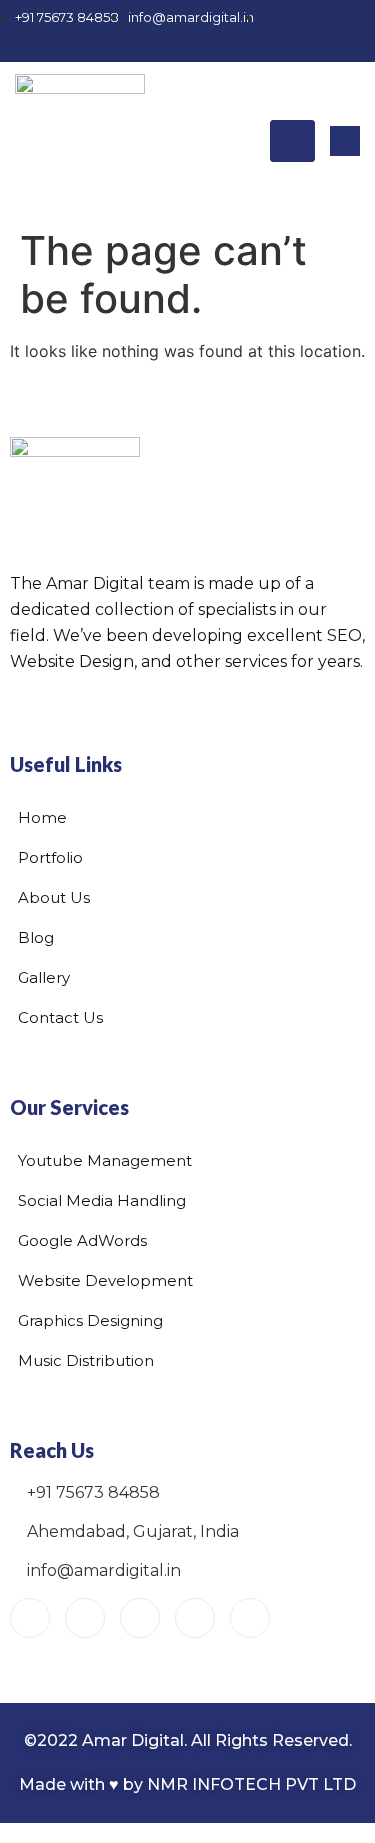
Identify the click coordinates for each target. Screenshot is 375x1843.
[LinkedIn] (228, 43)
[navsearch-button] (345, 141)
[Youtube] (30, 1618)
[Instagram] (158, 43)
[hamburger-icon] (292, 141)
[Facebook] (123, 43)
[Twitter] (193, 43)
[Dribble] (263, 43)
